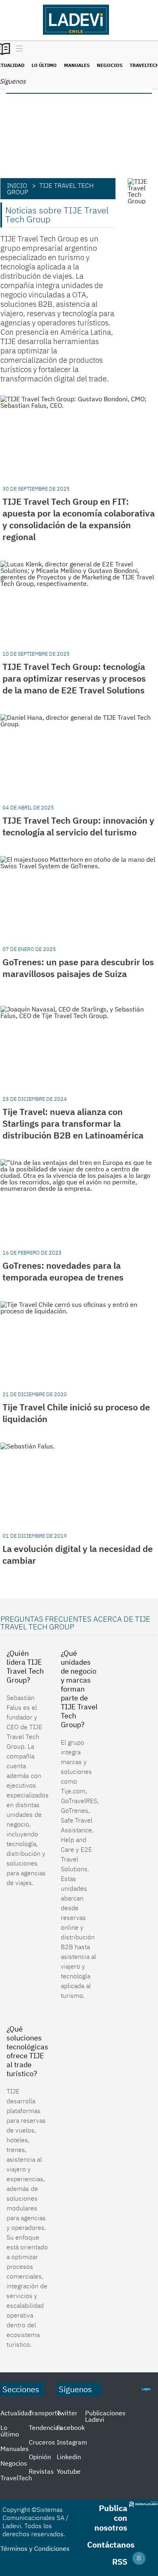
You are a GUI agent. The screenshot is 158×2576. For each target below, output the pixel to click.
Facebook (71, 2428)
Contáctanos (111, 2545)
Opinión (40, 2457)
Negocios (110, 65)
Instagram (72, 2442)
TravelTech (16, 2478)
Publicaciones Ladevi (105, 2416)
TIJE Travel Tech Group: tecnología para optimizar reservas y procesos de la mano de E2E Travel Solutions (74, 678)
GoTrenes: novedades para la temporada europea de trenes (63, 1271)
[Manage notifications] (139, 2558)
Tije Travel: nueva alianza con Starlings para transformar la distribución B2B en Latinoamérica (73, 1123)
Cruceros (42, 2442)
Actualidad (16, 2413)
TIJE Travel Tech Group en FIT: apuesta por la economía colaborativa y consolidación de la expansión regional (79, 519)
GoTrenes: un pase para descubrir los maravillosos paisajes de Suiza (78, 968)
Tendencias (45, 2428)
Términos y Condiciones (35, 2548)
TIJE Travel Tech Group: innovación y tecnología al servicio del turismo (78, 826)
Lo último (44, 65)
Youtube (69, 2471)
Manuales (77, 65)
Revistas (41, 2471)
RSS (120, 2562)
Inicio (17, 185)
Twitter (67, 2413)
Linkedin (69, 2457)
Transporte (45, 2413)
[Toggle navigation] (17, 49)
